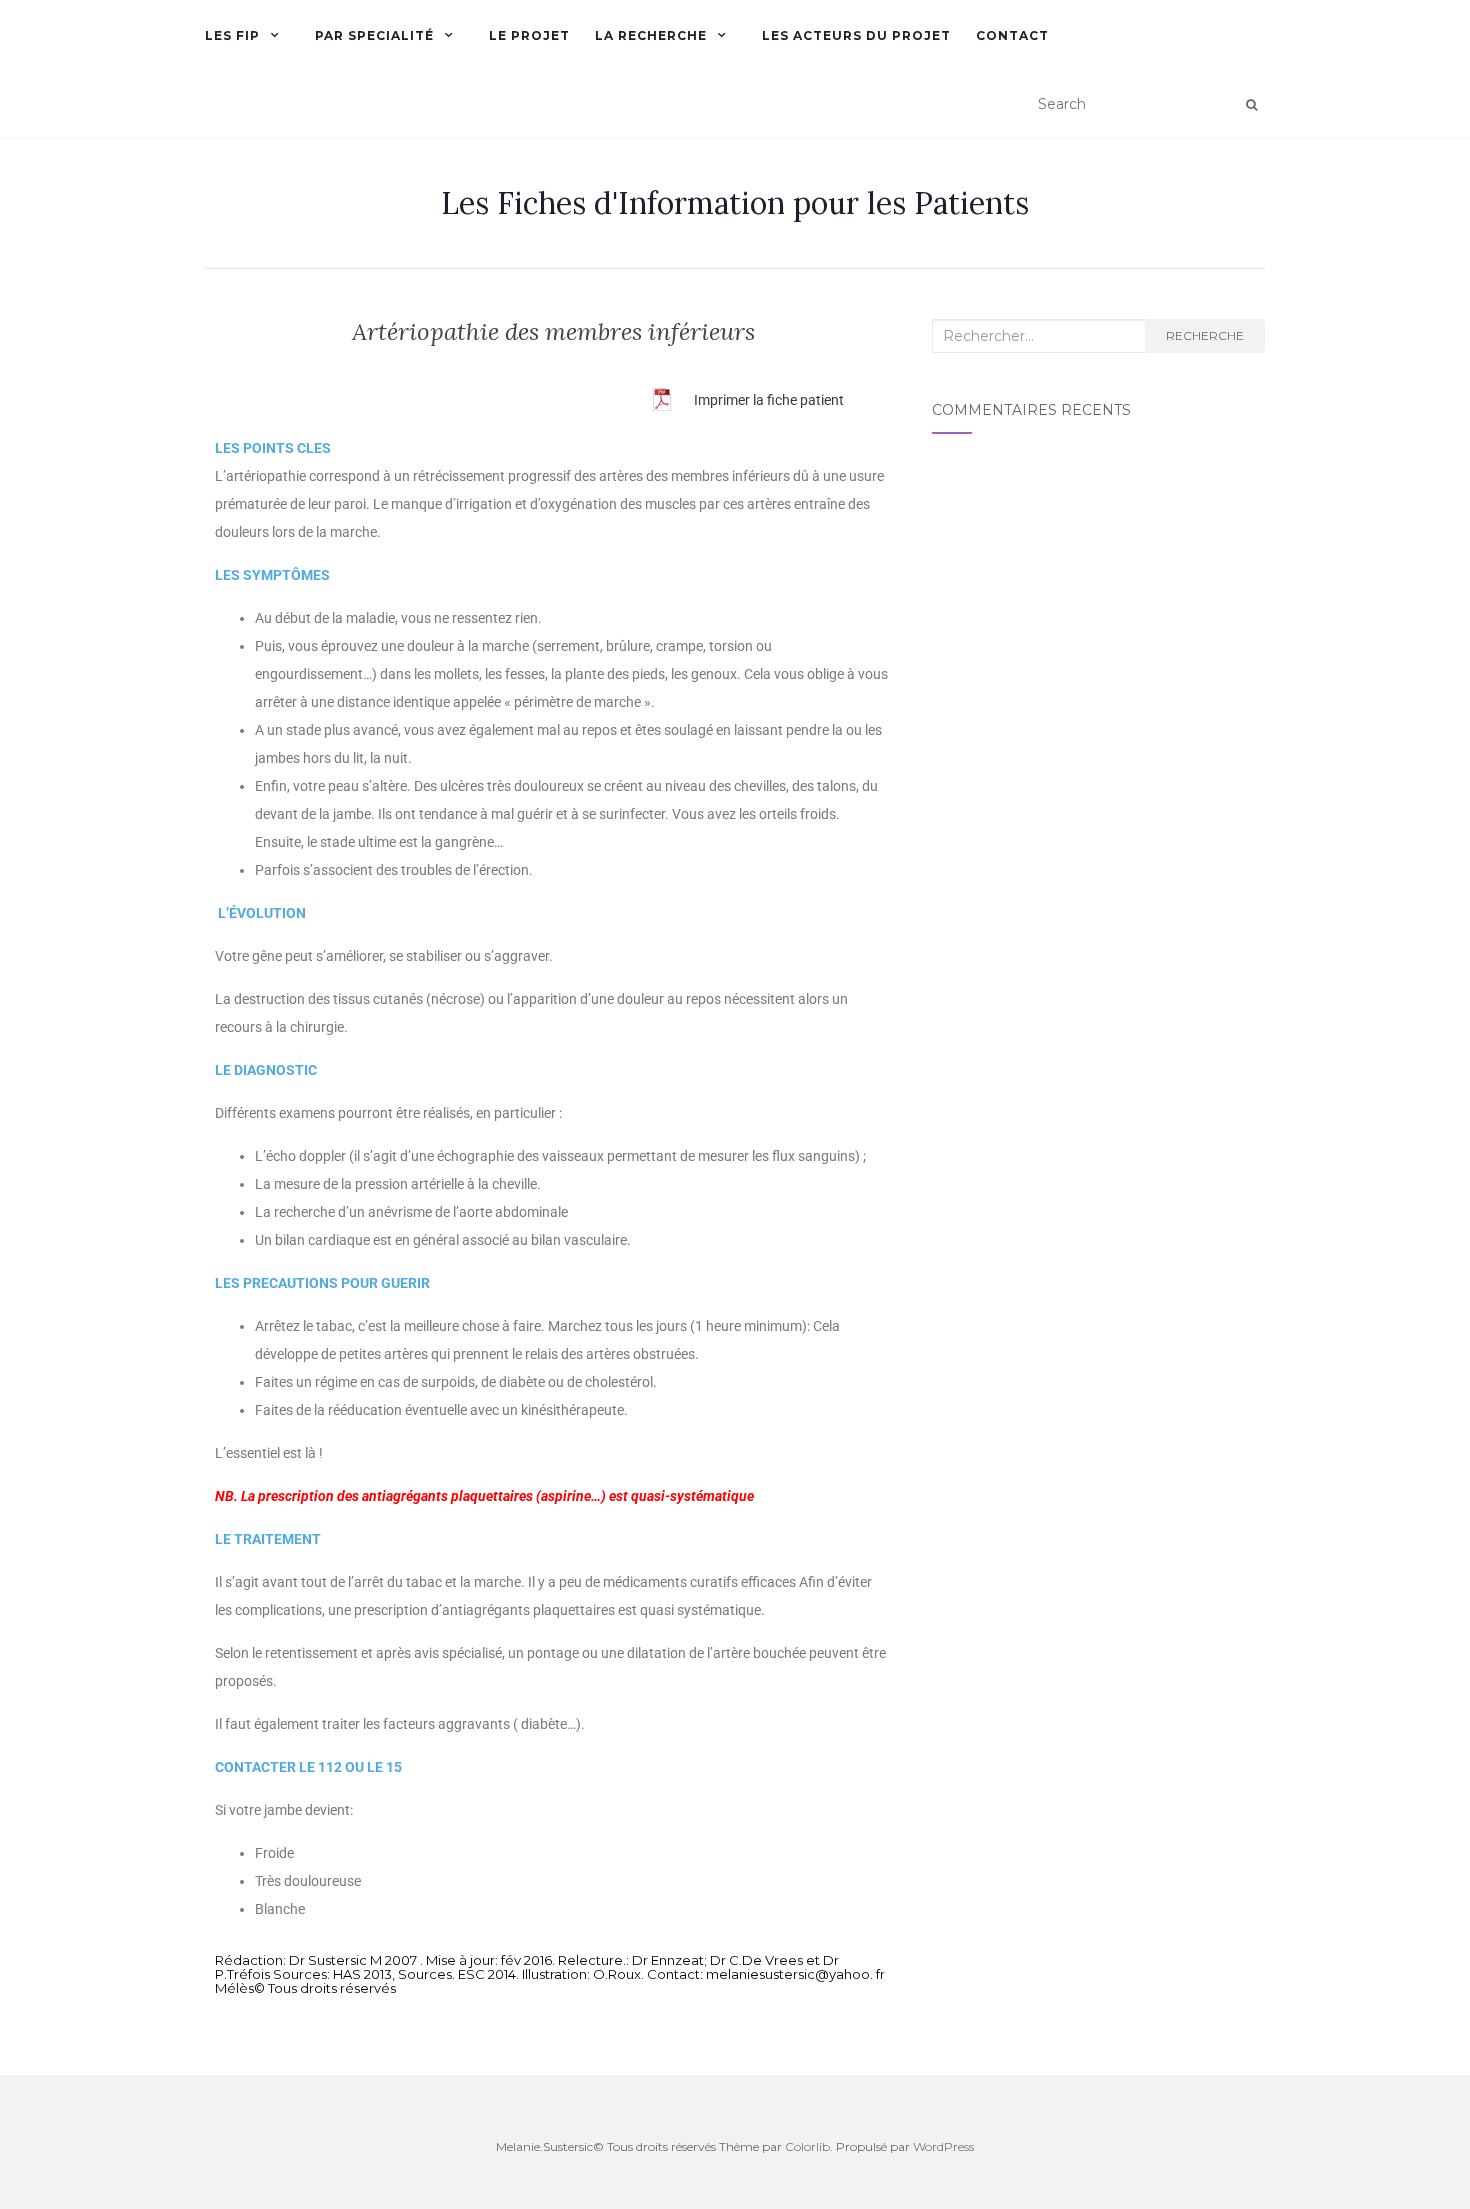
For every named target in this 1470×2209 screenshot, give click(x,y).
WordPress (943, 2146)
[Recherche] (1251, 105)
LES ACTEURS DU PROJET (856, 35)
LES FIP (232, 35)
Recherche (1205, 335)
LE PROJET (529, 35)
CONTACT (1012, 35)
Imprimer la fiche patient (769, 400)
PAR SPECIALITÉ (374, 35)
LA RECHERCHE (651, 35)
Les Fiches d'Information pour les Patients (735, 203)
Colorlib (807, 2146)
